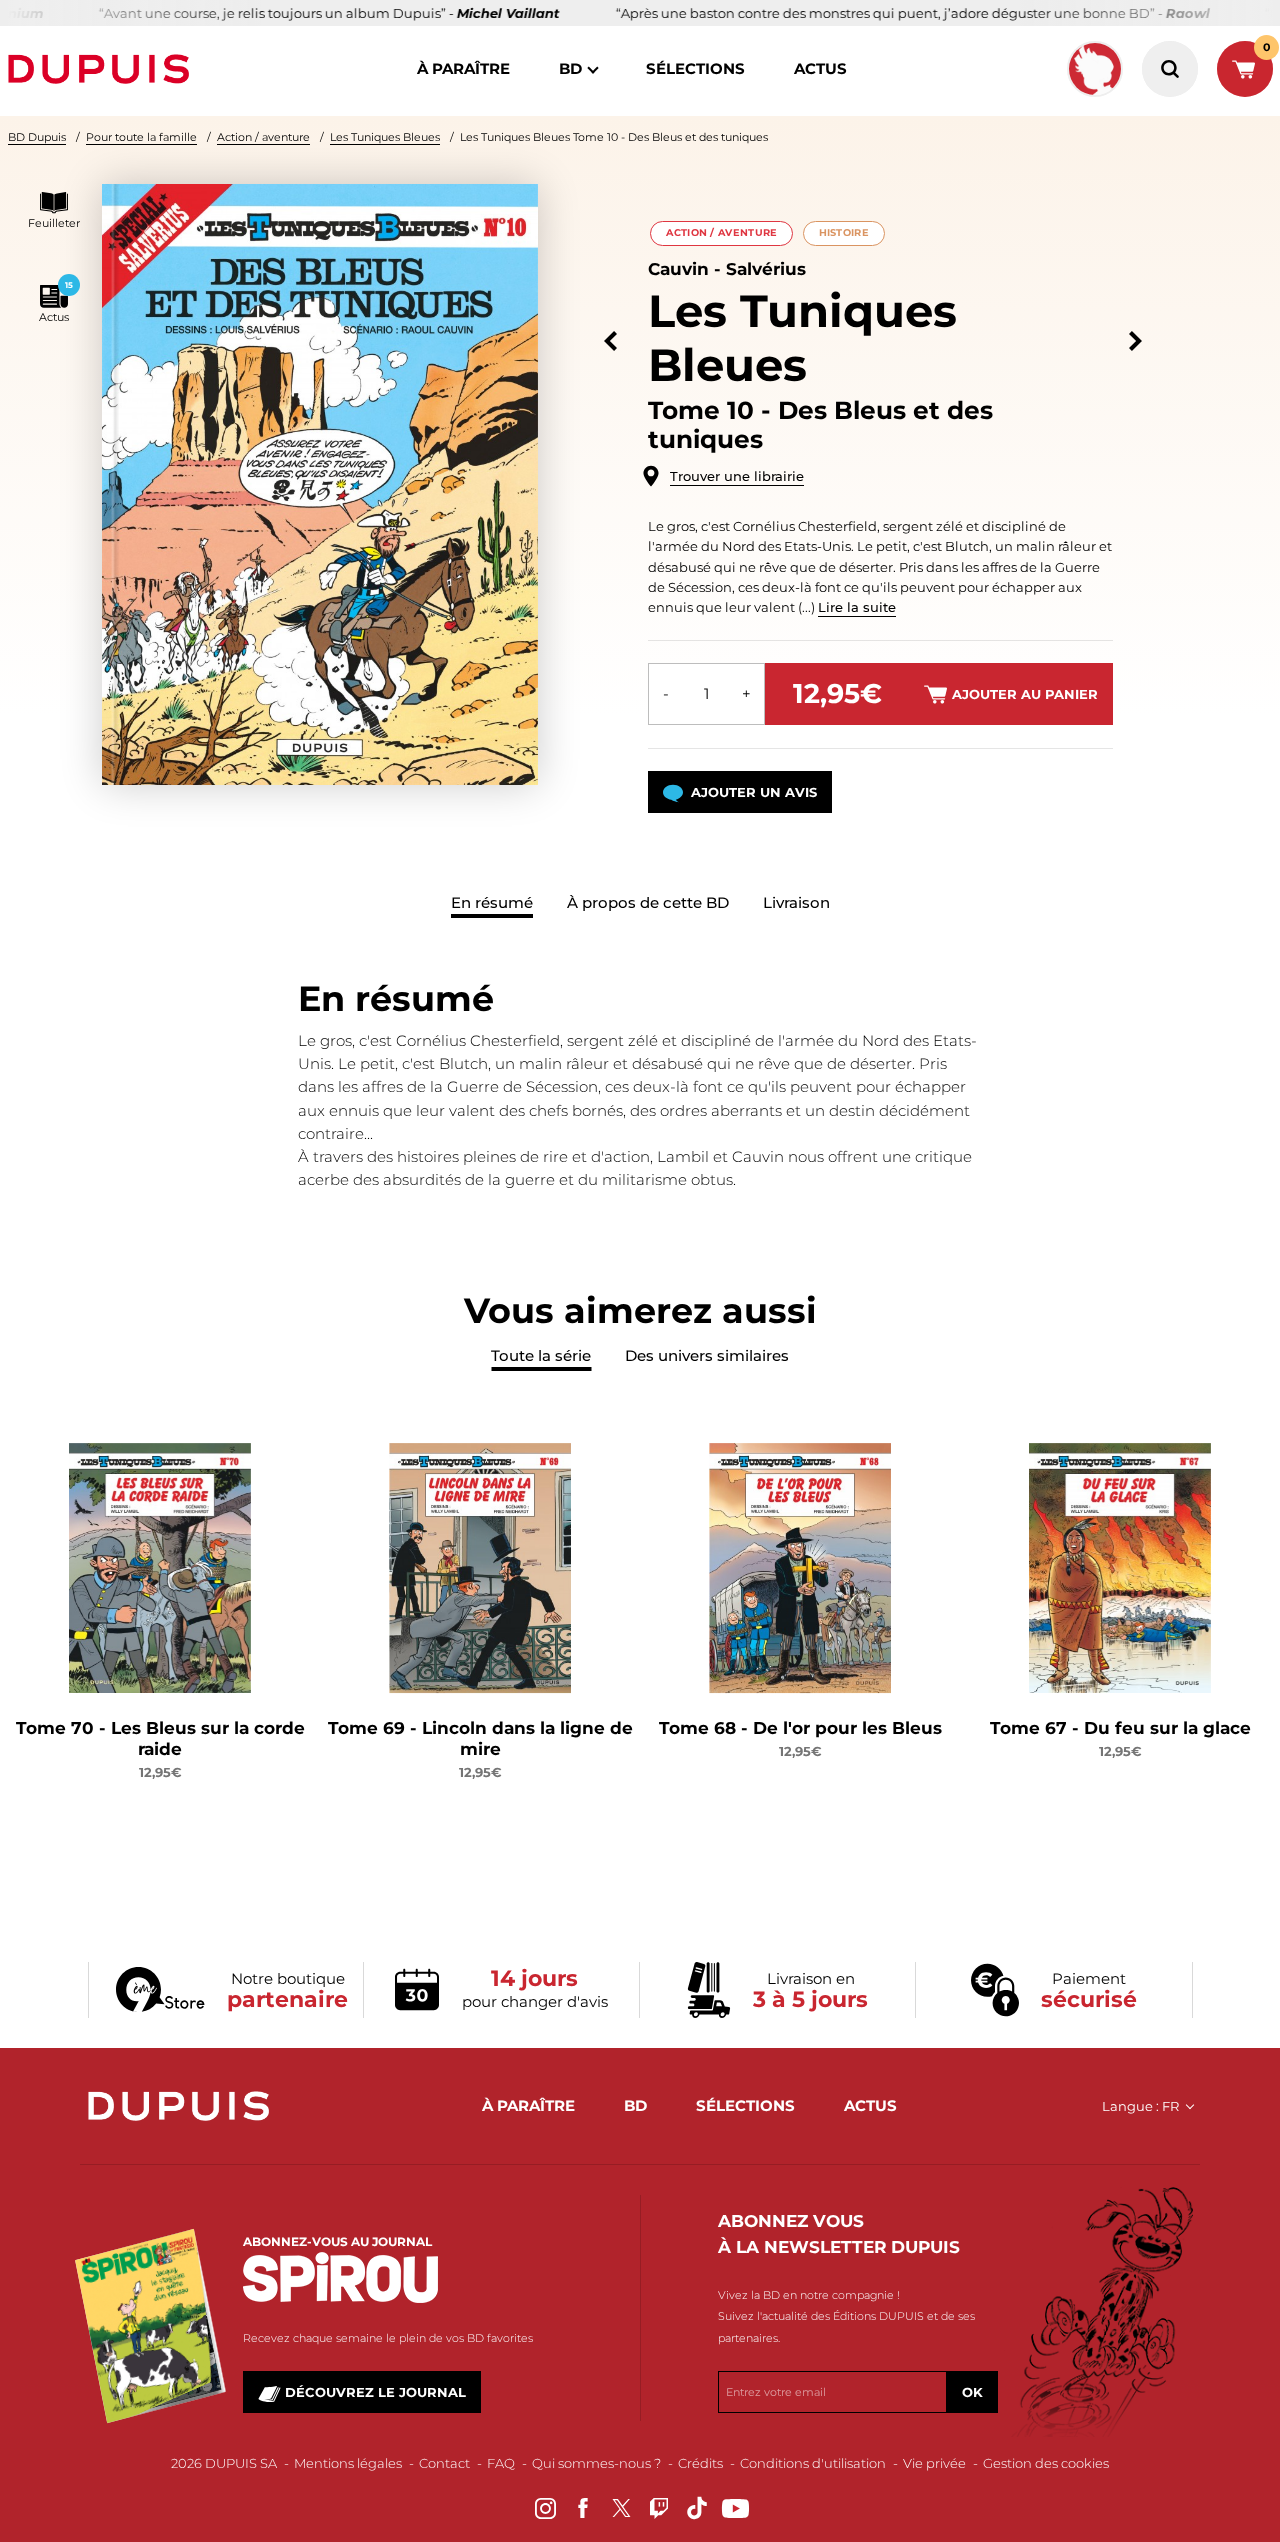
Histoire (844, 232)
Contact (444, 2463)
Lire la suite (857, 607)
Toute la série (541, 1355)
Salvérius (766, 269)
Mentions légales (348, 2463)
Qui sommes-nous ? (596, 2463)
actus (820, 68)
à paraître (463, 68)
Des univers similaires (707, 1355)
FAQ (501, 2463)
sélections (695, 68)
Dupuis (103, 69)
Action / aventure (263, 137)
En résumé (492, 902)
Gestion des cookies (1046, 2463)
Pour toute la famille (141, 137)
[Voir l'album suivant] (1135, 341)
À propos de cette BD (648, 902)
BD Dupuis (37, 137)
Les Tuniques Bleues (385, 137)
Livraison (796, 902)
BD (570, 68)
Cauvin (678, 269)
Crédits (700, 2463)
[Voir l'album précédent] (610, 341)
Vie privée (934, 2463)
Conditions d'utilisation (813, 2463)
